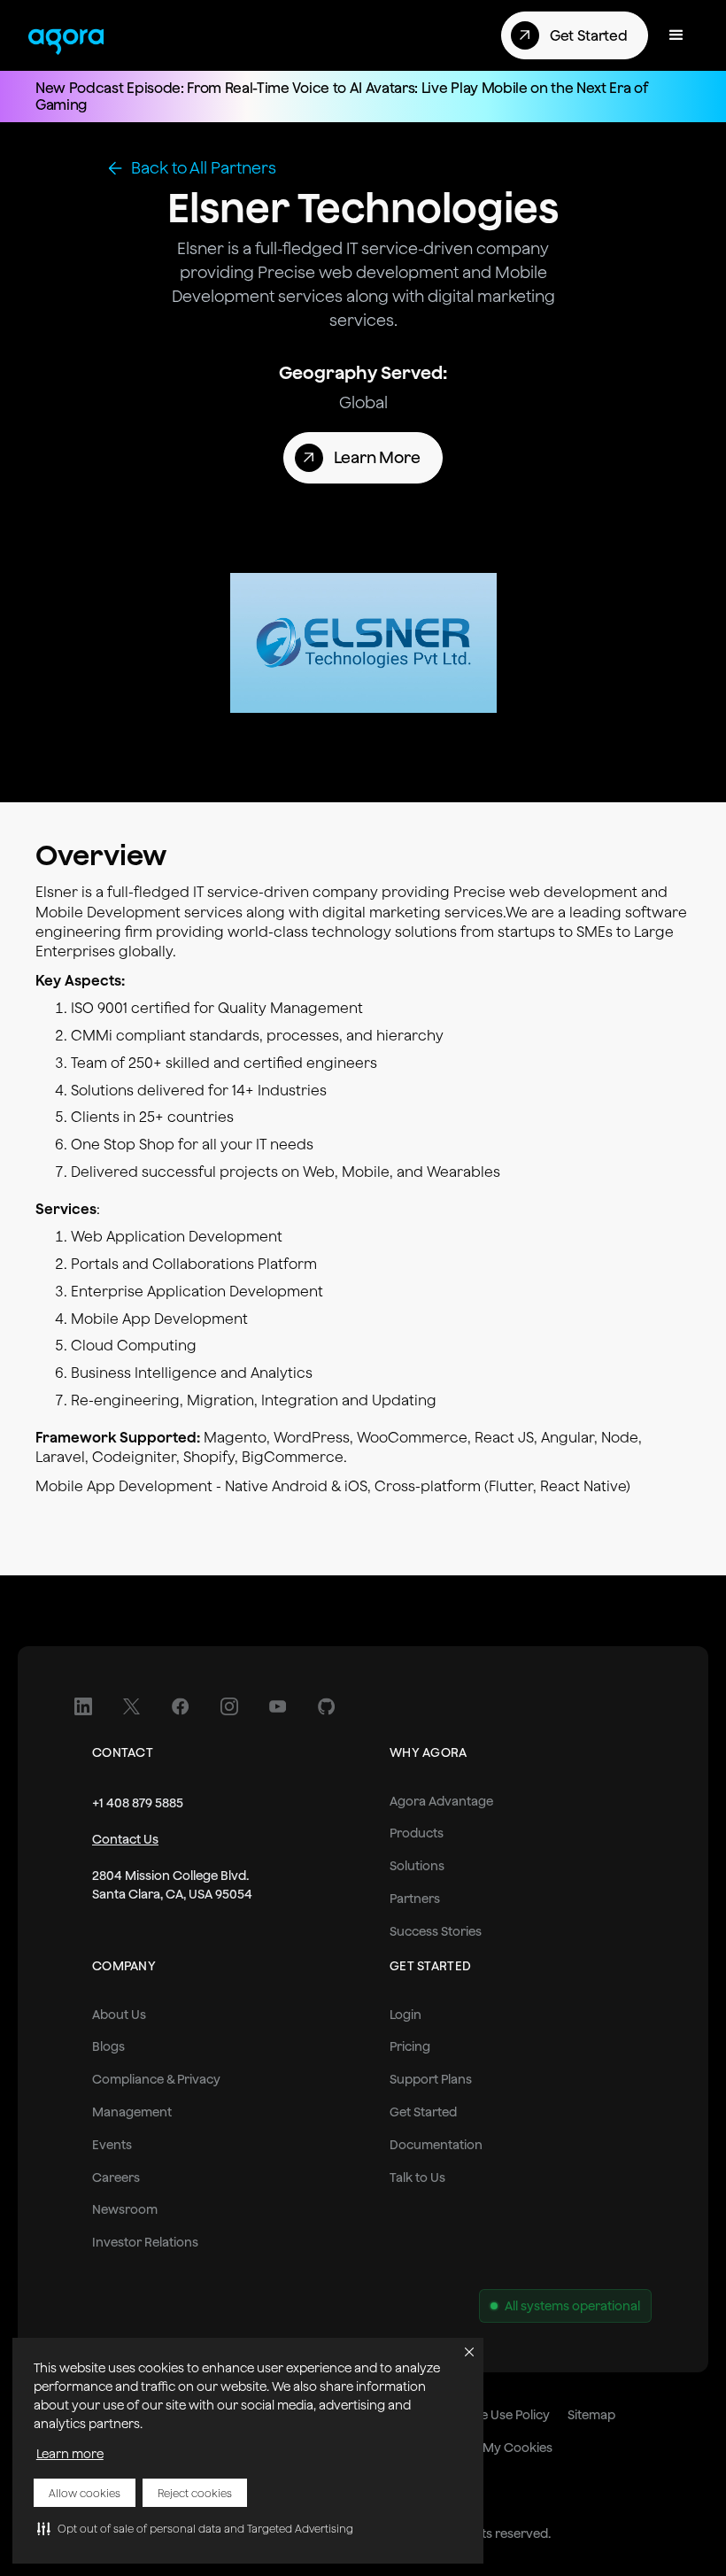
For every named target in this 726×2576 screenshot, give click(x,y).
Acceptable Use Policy (486, 2415)
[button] (195, 2528)
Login (405, 2015)
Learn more (70, 2454)
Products (417, 1833)
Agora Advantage (441, 1801)
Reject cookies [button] (195, 2493)
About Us (119, 2015)
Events (112, 2145)
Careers (116, 2178)
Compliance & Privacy (156, 2079)
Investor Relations (145, 2242)
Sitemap (591, 2415)
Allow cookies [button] (85, 2493)
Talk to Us (417, 2178)
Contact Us (125, 1839)
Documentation (436, 2145)
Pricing (410, 2046)
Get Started (423, 2112)
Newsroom (125, 2209)
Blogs (108, 2046)
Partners (415, 1899)
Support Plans (431, 2079)
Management (132, 2112)
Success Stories (436, 1931)
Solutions (417, 1866)
